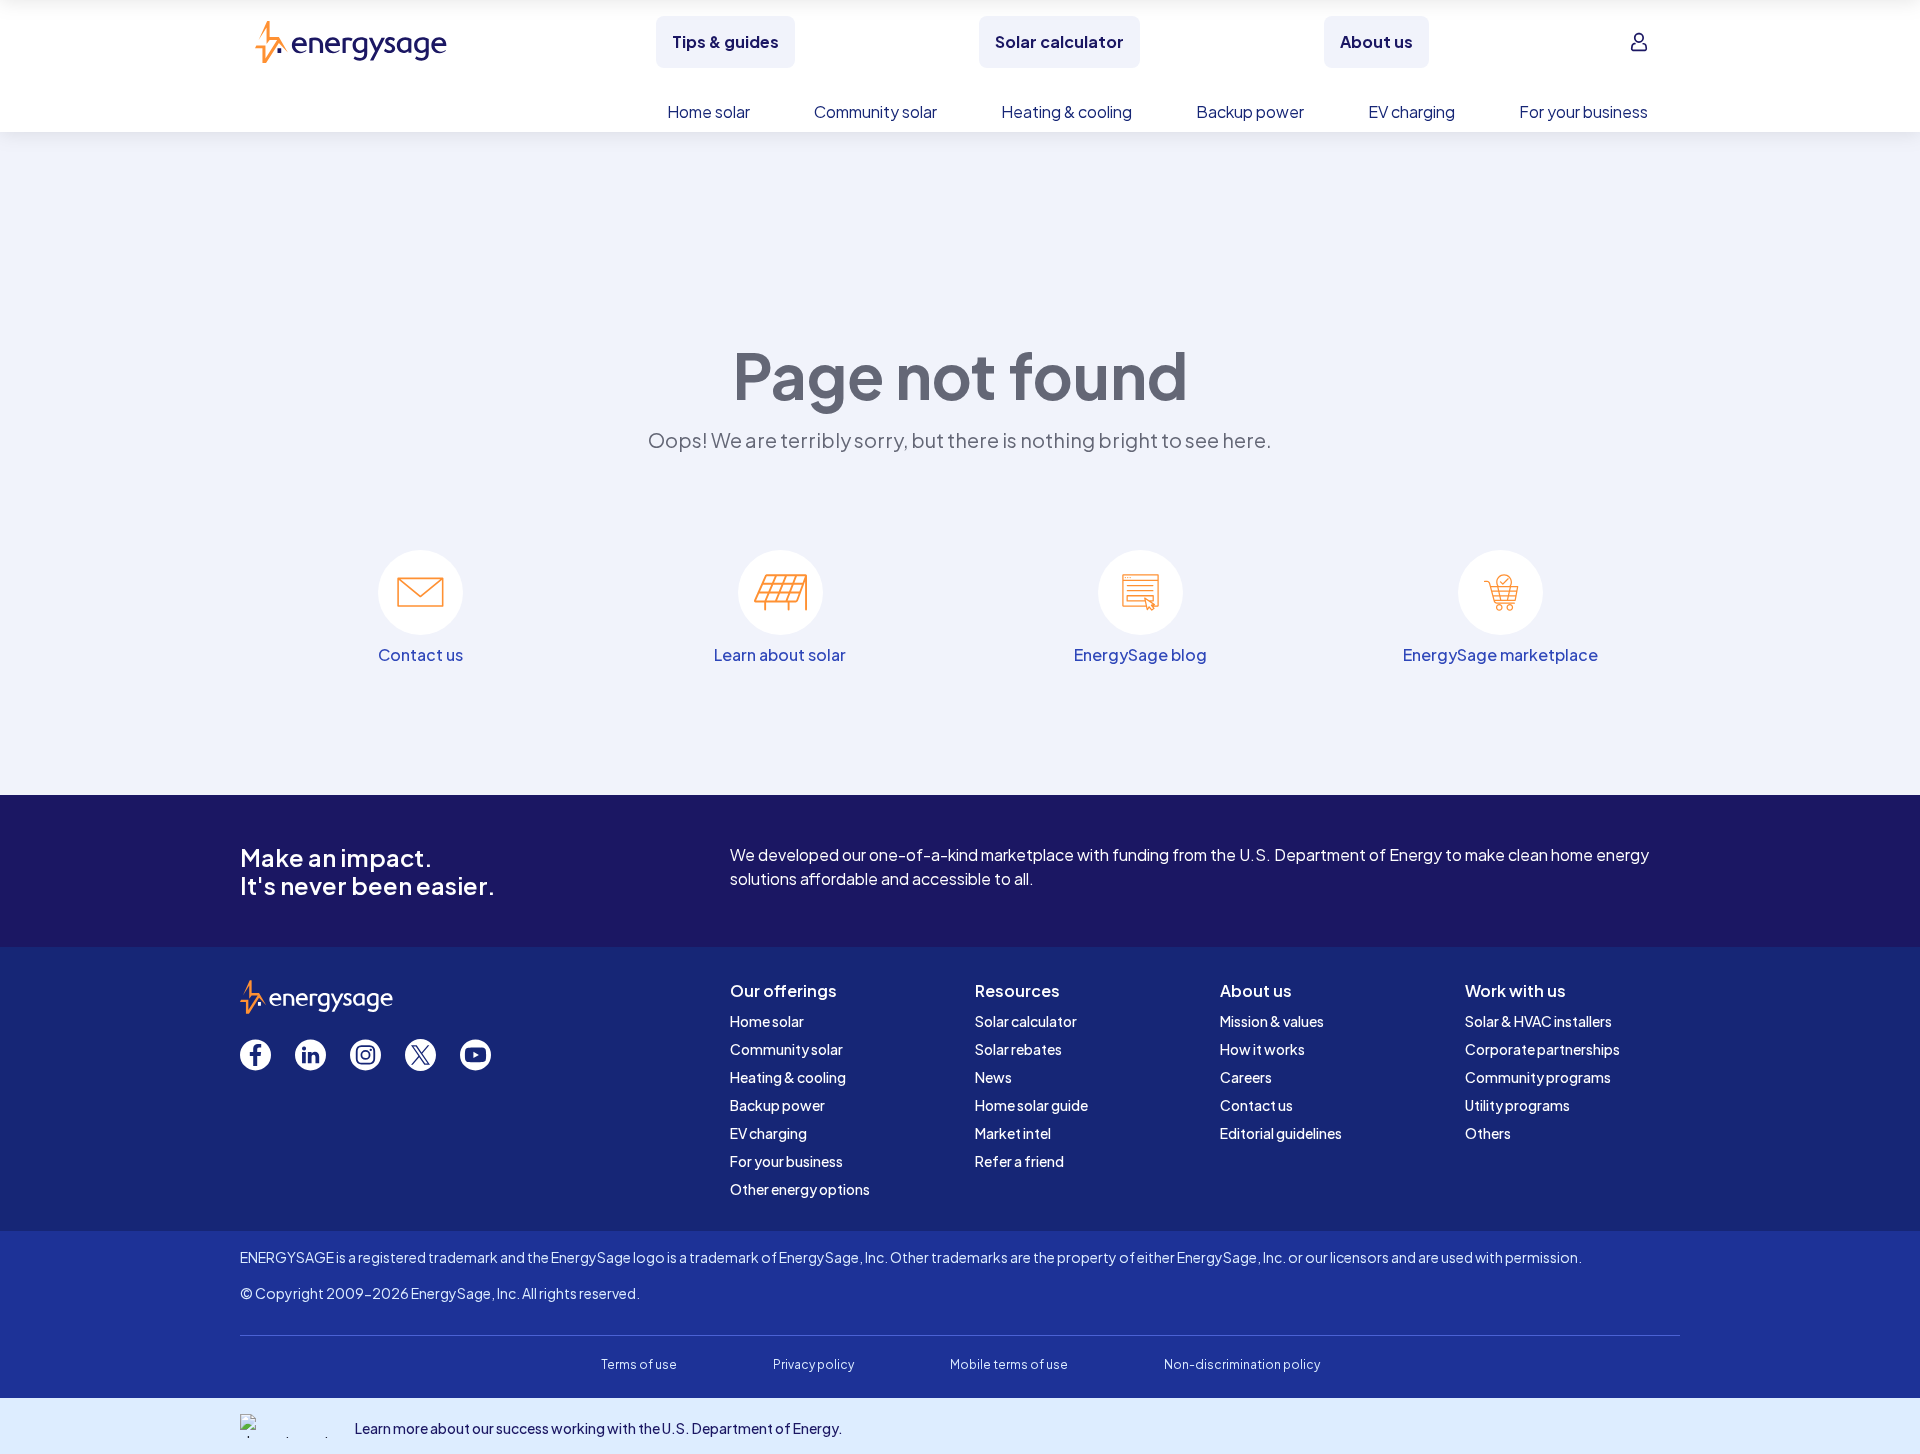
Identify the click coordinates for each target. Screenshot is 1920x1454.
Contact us (1256, 1105)
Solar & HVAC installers (1538, 1021)
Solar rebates (1018, 1049)
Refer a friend (1019, 1161)
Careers (1246, 1077)
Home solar (767, 1021)
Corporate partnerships (1542, 1049)
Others (1488, 1133)
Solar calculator (1026, 1021)
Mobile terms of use (1009, 1364)
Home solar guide (1031, 1105)
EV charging (768, 1133)
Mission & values (1272, 1021)
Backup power (777, 1105)
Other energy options (800, 1189)
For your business (786, 1161)
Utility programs (1517, 1105)
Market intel (1013, 1133)
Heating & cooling (788, 1077)
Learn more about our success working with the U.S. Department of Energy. (599, 1428)
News (993, 1077)
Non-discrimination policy (1242, 1364)
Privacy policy (813, 1364)
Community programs (1538, 1077)
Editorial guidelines (1281, 1133)
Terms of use (639, 1364)
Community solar (786, 1049)
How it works (1262, 1049)
